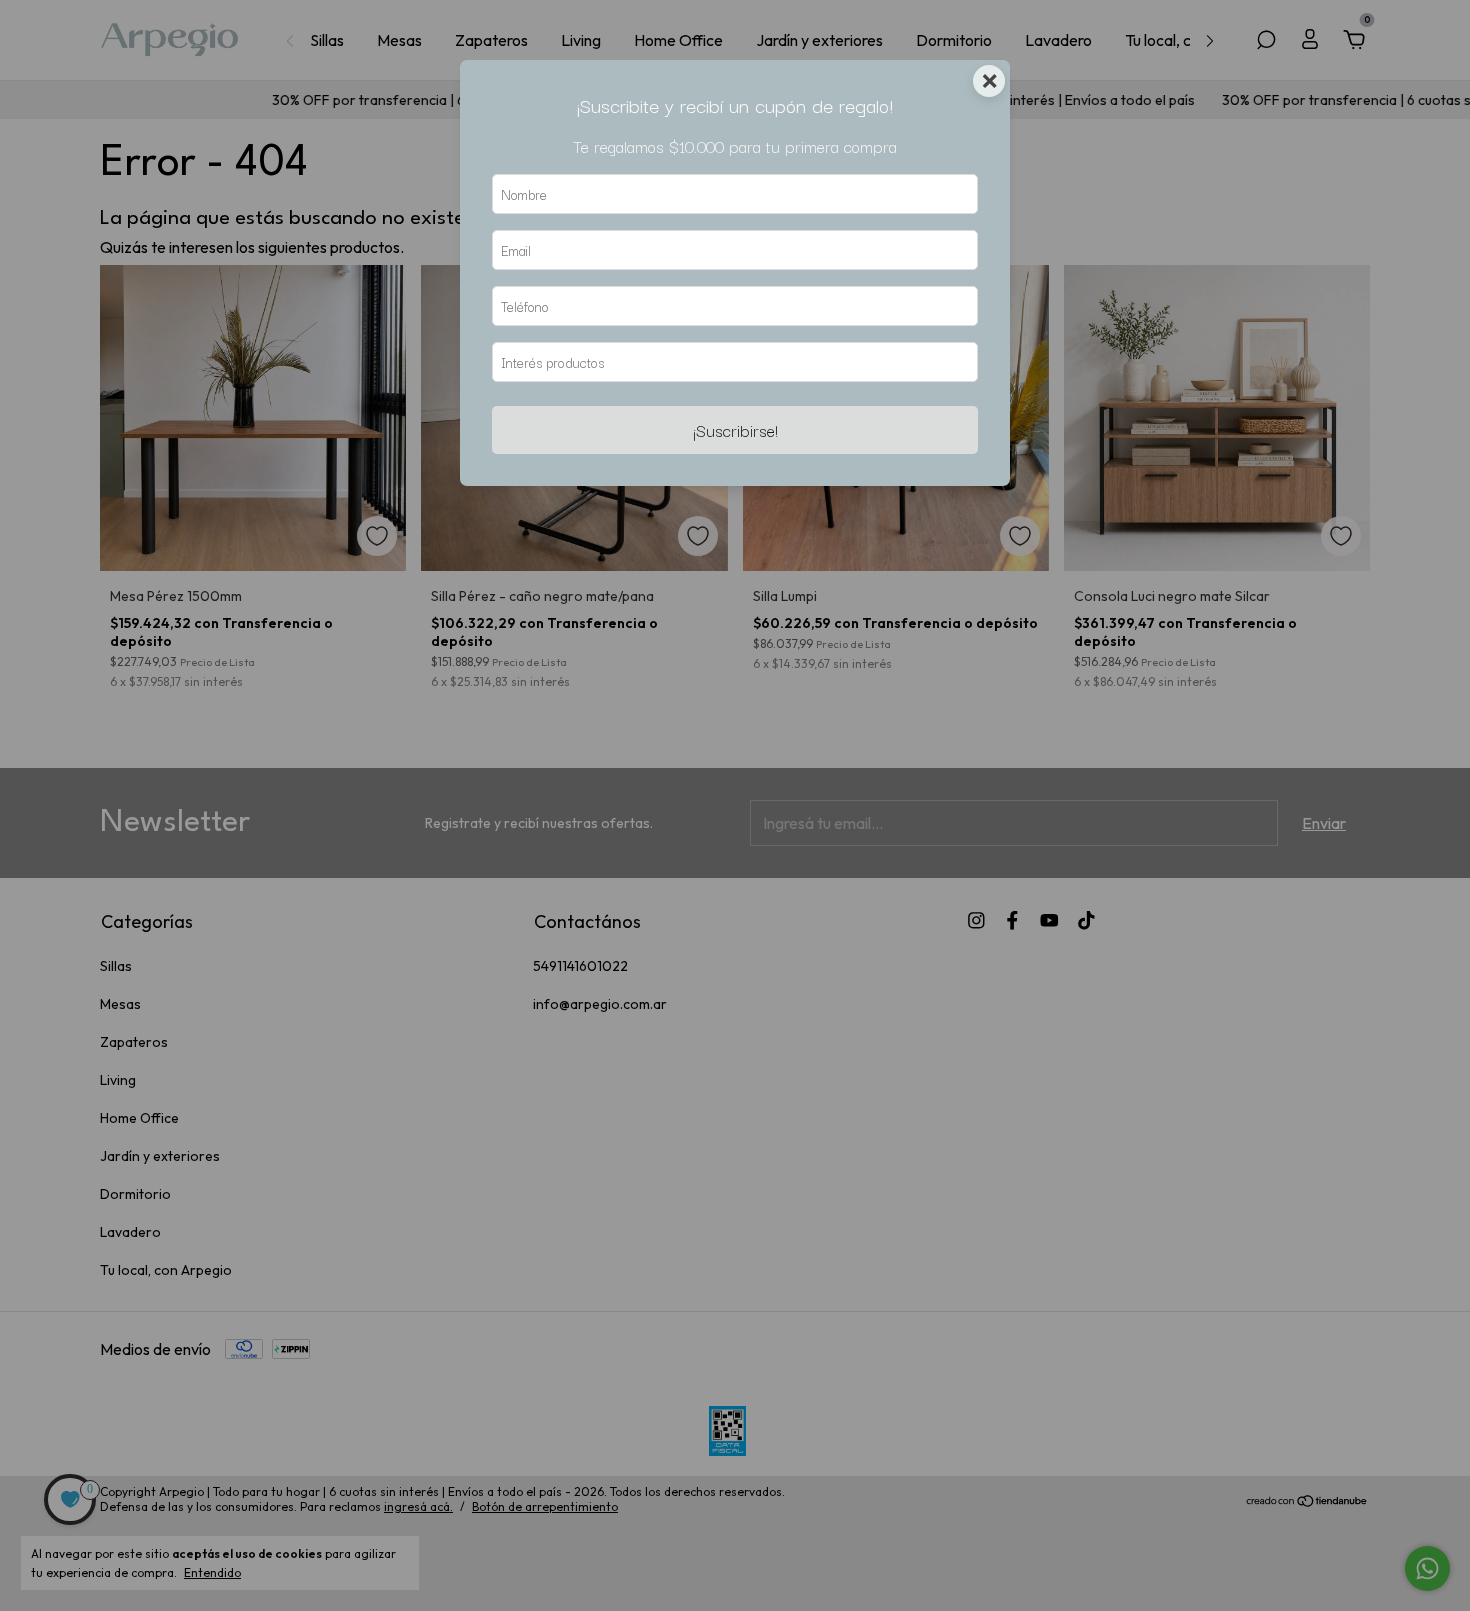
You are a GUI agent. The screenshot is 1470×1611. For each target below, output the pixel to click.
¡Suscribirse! (735, 430)
